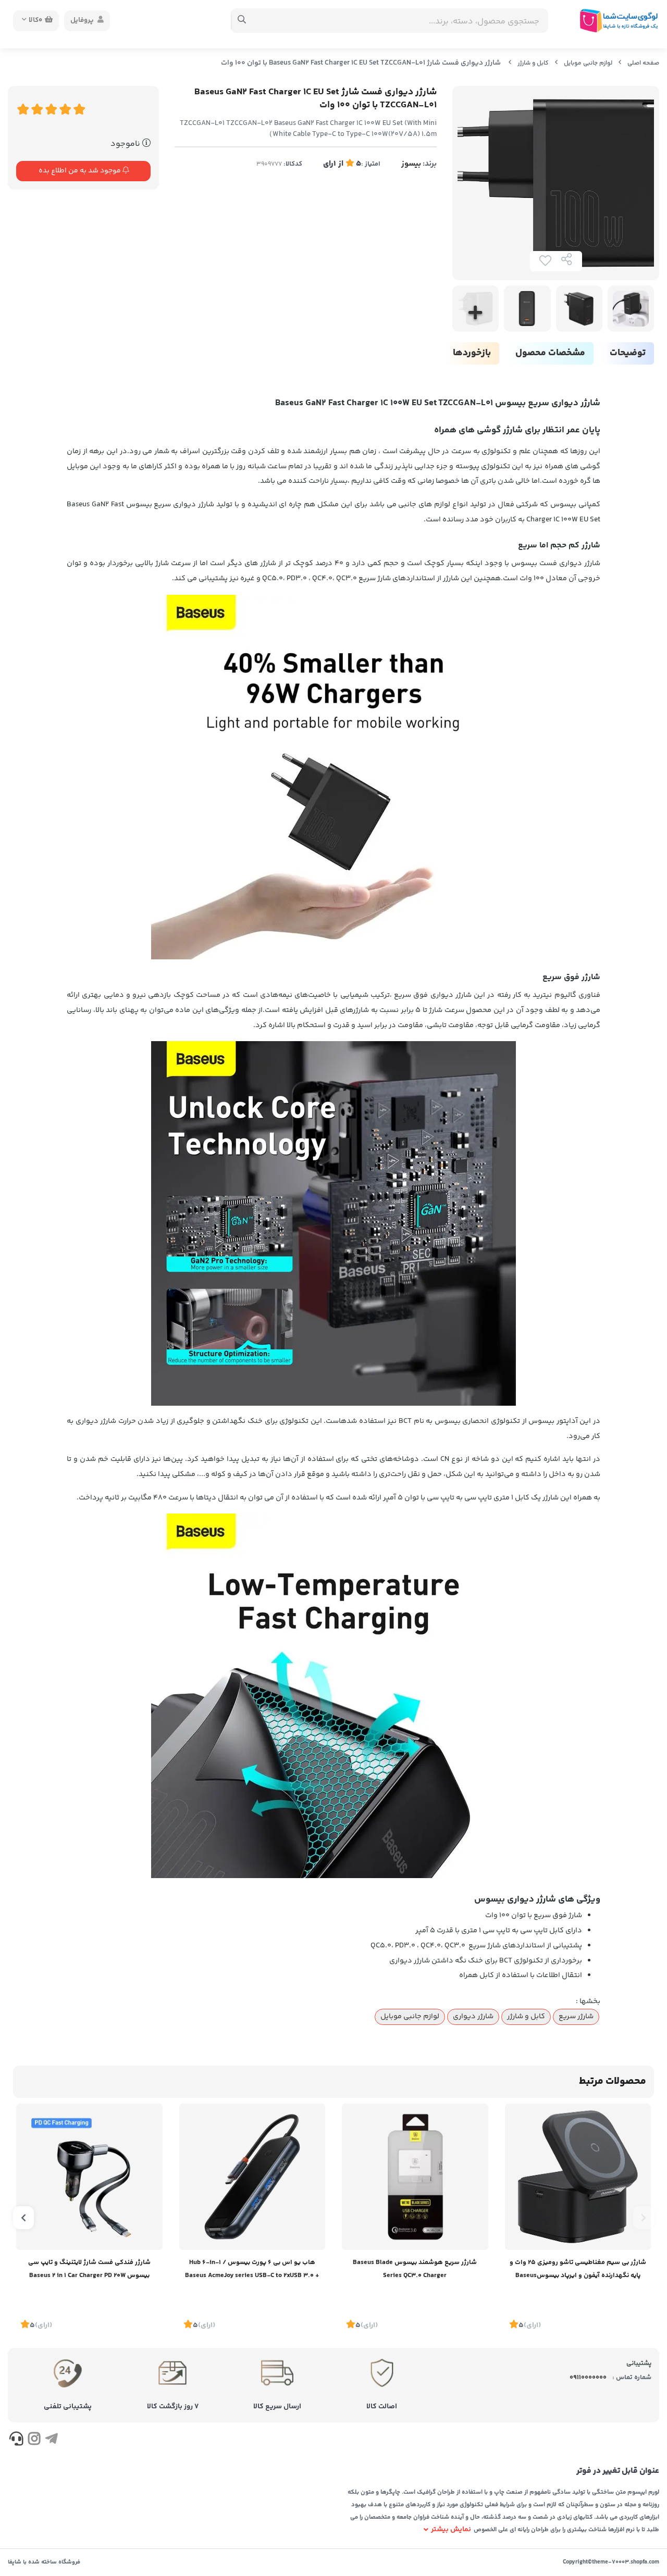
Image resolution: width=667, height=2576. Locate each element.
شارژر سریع (576, 2017)
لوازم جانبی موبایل (588, 63)
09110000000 (588, 2378)
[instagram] (34, 2441)
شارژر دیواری (473, 2017)
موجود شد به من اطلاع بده (81, 171)
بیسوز (411, 164)
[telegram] (51, 2441)
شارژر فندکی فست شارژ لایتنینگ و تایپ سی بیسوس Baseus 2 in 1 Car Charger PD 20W (89, 2269)
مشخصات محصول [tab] (550, 353)
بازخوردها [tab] (472, 353)
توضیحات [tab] (628, 353)
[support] (16, 2441)
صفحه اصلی (643, 63)
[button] (644, 2218)
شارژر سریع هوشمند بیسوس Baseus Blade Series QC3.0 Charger (415, 2269)
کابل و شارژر (533, 63)
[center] (242, 21)
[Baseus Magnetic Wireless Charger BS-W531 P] (578, 2177)
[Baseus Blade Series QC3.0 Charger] (415, 2177)
